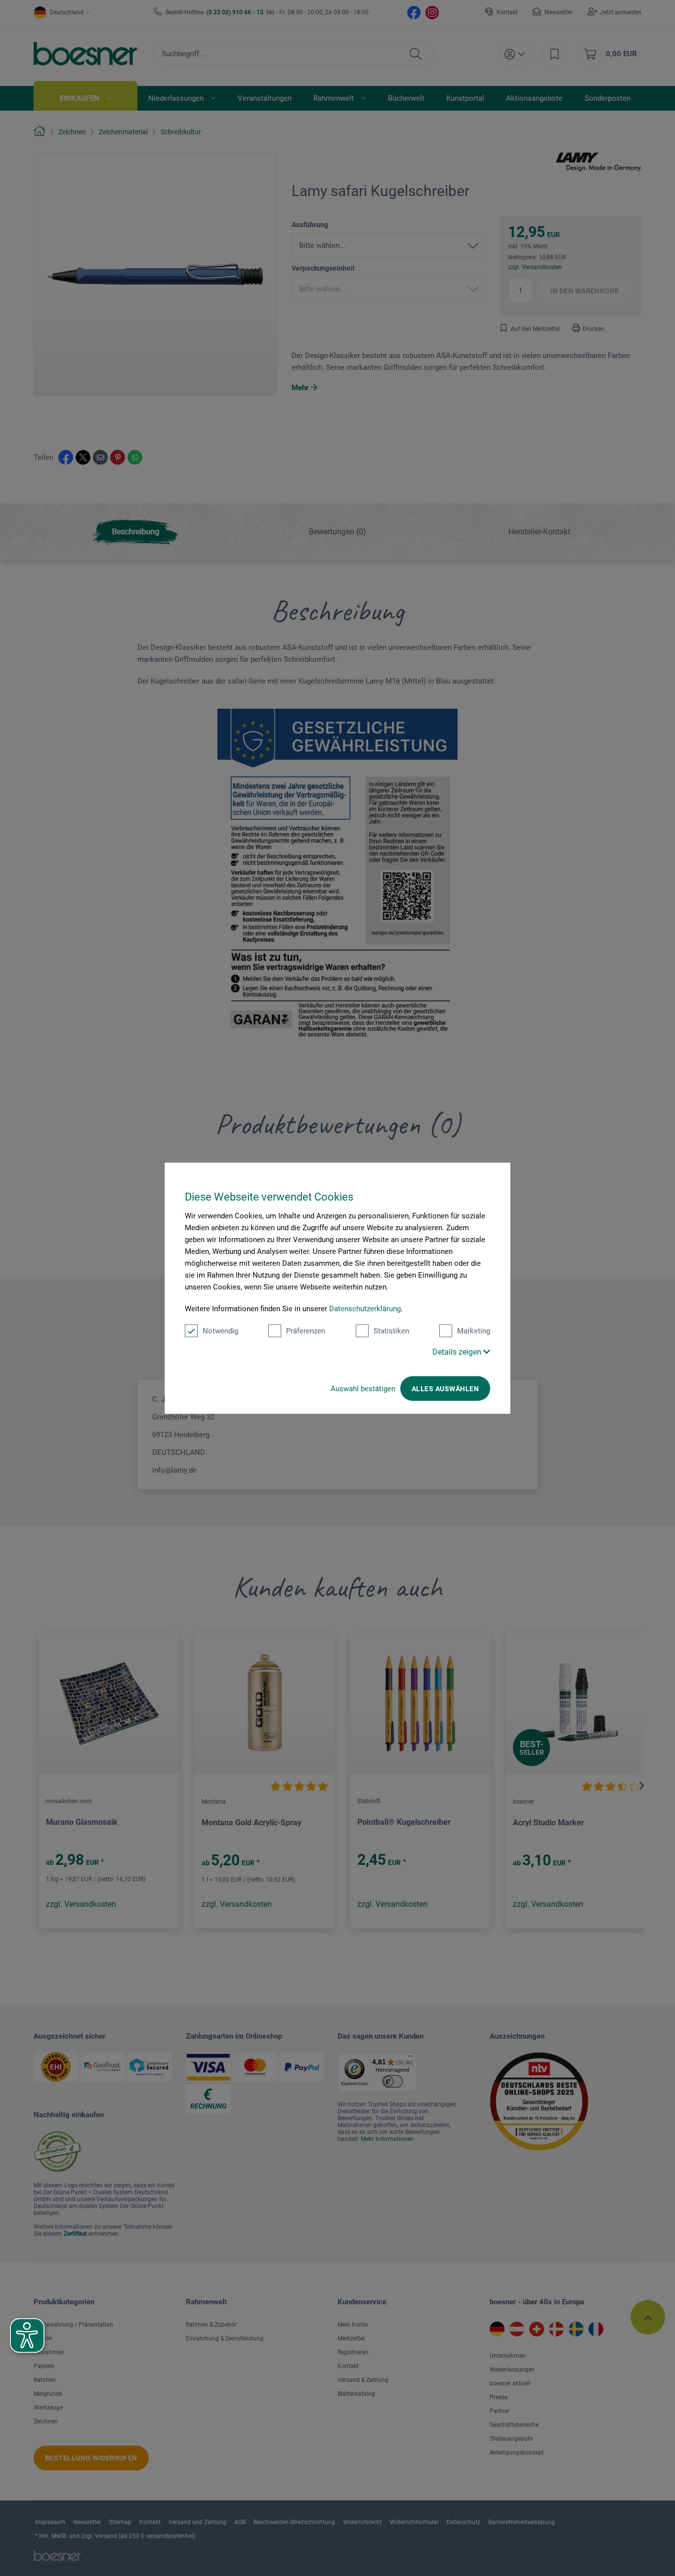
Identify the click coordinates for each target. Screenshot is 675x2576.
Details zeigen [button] (458, 1352)
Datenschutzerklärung (365, 1309)
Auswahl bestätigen (363, 1389)
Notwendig (220, 1331)
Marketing (474, 1331)
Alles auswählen (445, 1389)
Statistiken (391, 1331)
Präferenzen (306, 1331)
